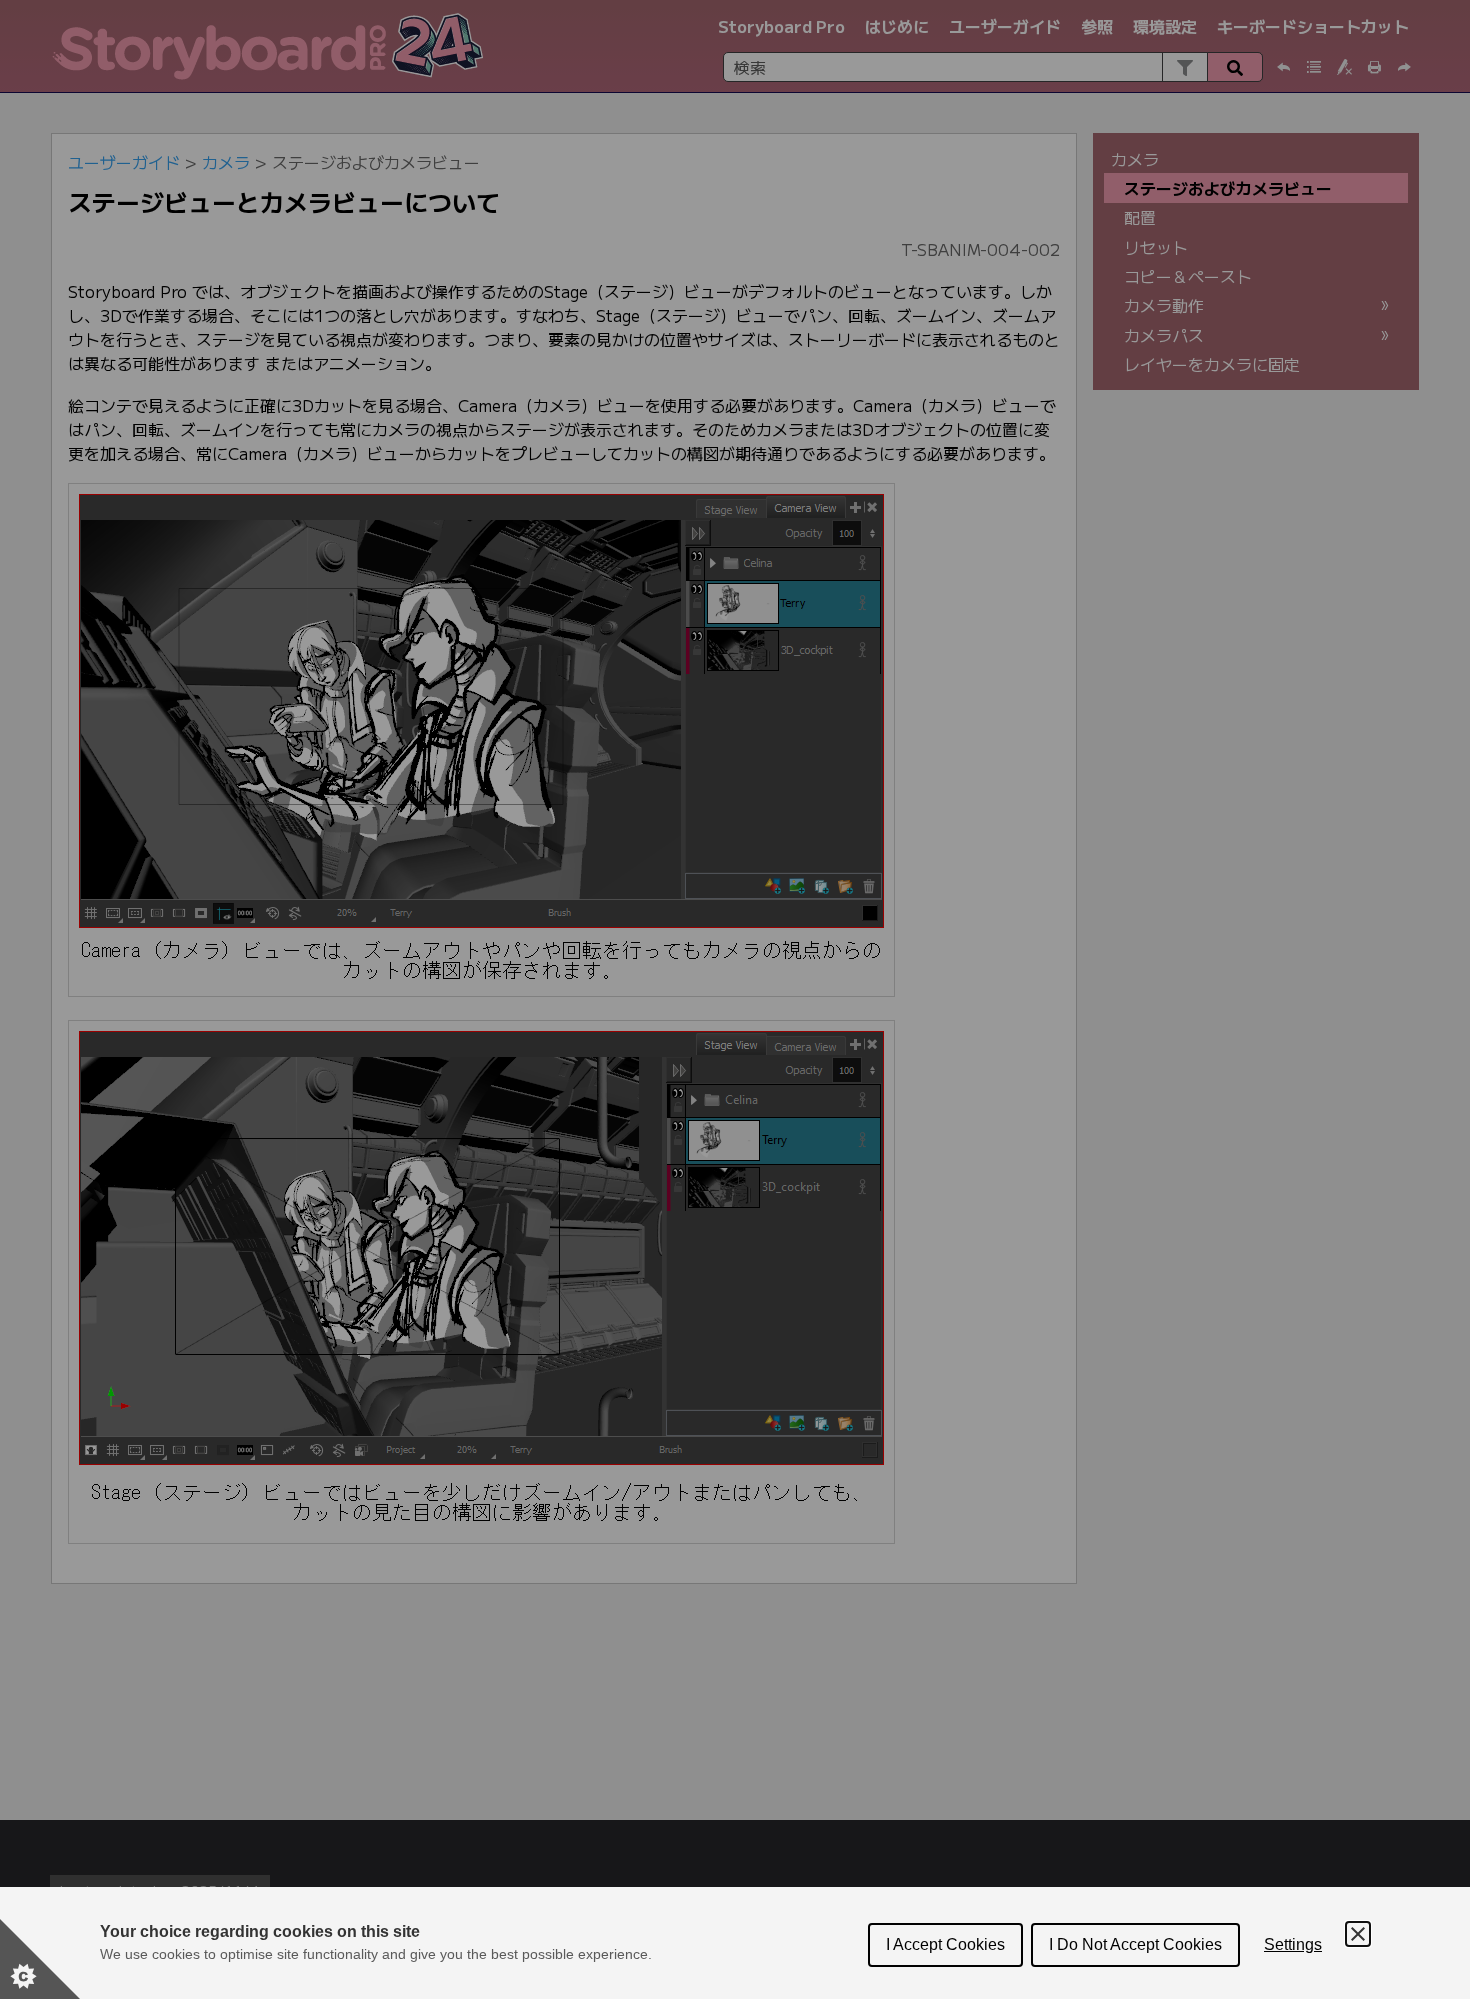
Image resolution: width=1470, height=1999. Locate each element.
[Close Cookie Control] (1358, 1934)
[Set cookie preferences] (40, 1959)
